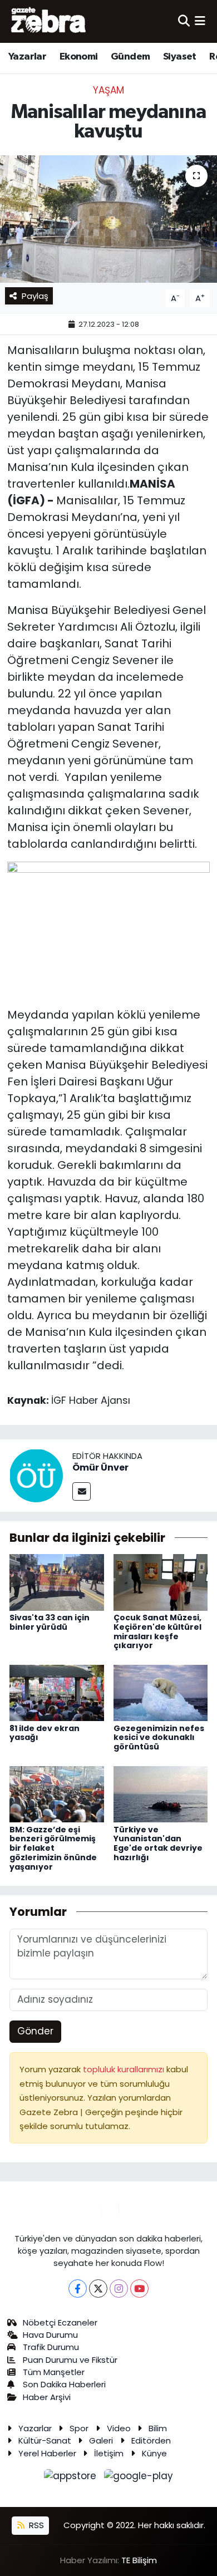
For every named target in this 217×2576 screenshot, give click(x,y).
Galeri (101, 2440)
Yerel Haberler (47, 2453)
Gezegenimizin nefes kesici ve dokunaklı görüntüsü (159, 1738)
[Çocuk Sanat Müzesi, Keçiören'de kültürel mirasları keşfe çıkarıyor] (161, 1582)
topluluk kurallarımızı (125, 2069)
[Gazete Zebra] (49, 21)
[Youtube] (139, 2289)
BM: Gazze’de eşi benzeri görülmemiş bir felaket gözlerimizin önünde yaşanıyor (53, 1848)
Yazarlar (27, 57)
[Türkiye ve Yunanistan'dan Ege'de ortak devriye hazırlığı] (161, 1793)
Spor (79, 2428)
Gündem (130, 57)
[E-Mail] (82, 1491)
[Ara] (184, 21)
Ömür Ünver (100, 1468)
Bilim (158, 2428)
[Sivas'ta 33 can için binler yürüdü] (57, 1582)
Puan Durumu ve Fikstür (70, 2360)
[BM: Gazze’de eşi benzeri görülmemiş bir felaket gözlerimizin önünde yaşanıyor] (57, 1793)
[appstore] (72, 2478)
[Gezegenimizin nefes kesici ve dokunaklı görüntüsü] (161, 1692)
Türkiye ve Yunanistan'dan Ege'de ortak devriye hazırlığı (158, 1843)
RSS (35, 2525)
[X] (98, 2289)
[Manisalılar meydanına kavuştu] (108, 219)
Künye (154, 2453)
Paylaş (35, 296)
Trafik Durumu (51, 2347)
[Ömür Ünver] (36, 1474)
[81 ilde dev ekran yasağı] (57, 1692)
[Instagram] (119, 2289)
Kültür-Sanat (45, 2440)
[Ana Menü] (200, 21)
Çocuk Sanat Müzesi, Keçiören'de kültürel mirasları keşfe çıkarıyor (157, 1631)
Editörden (151, 2440)
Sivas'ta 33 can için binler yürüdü (50, 1622)
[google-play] (139, 2478)
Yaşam (108, 90)
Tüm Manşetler (54, 2372)
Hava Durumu (50, 2335)
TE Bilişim (139, 2560)
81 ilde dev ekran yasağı (45, 1733)
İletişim (109, 2453)
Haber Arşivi (47, 2397)
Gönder (35, 2031)
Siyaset (180, 57)
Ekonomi (79, 57)
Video (119, 2428)
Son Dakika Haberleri (64, 2384)
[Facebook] (78, 2289)
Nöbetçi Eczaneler (60, 2322)
